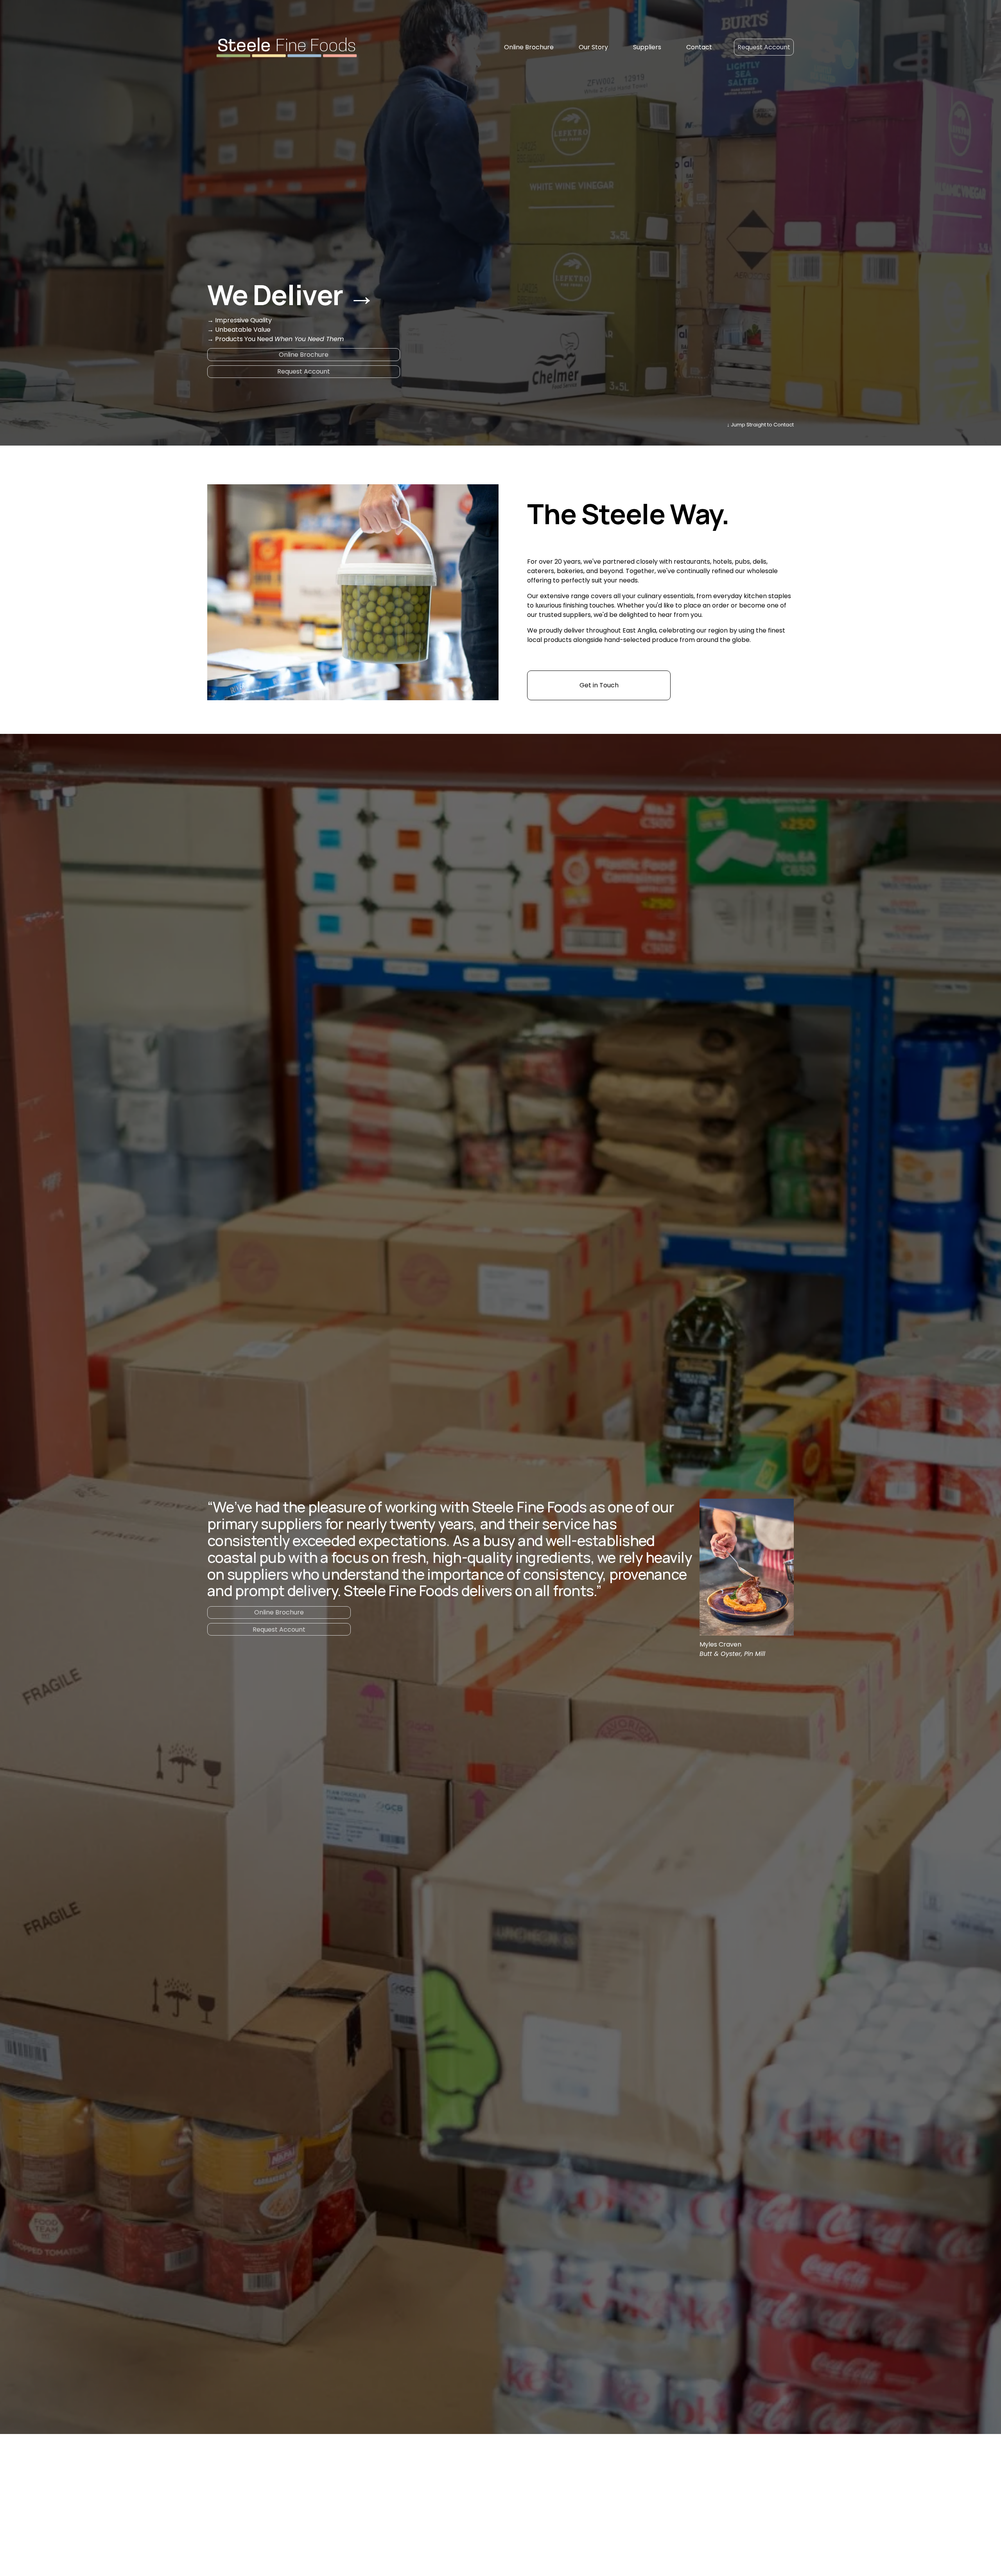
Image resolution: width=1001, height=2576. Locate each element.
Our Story (593, 47)
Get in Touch (599, 685)
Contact (699, 47)
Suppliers (647, 47)
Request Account (764, 47)
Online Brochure (529, 47)
